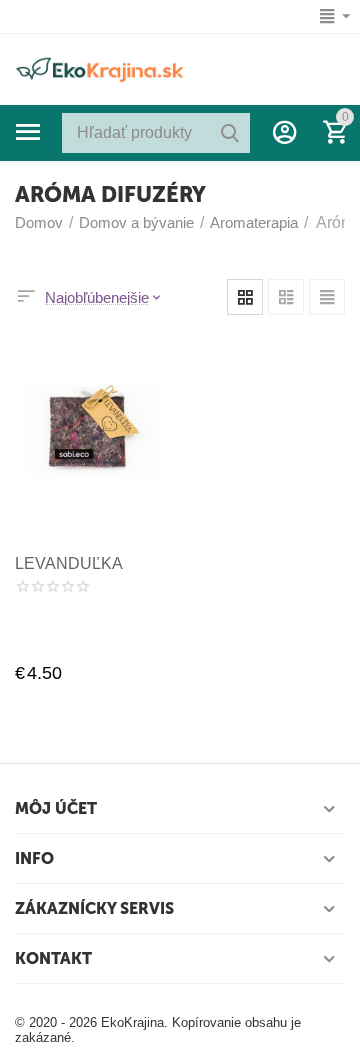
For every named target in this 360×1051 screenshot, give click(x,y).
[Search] (230, 133)
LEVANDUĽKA (69, 563)
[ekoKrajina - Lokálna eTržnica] (100, 67)
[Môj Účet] (285, 132)
